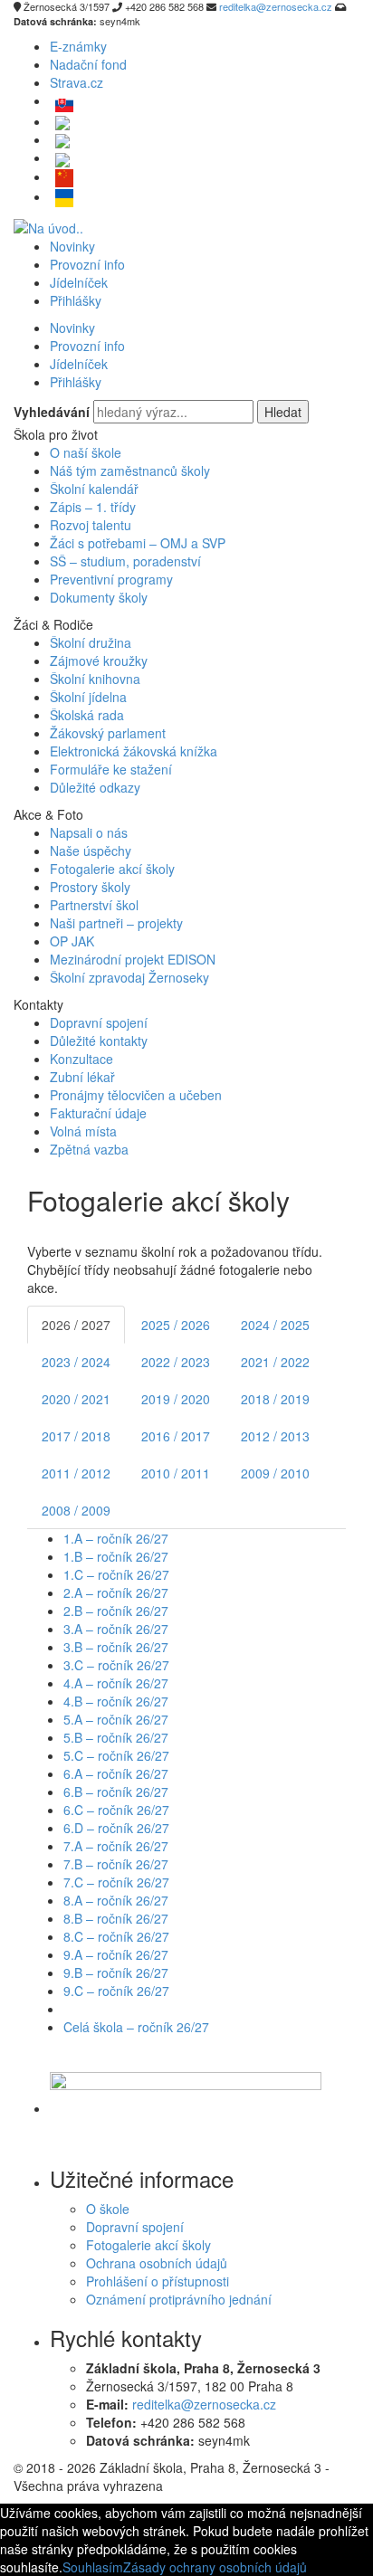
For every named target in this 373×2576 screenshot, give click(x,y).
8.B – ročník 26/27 (116, 1918)
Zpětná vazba (89, 1149)
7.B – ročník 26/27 (116, 1864)
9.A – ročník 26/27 (116, 1954)
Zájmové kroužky (99, 661)
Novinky (72, 246)
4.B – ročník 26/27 (116, 1701)
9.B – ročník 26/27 (116, 1972)
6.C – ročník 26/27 (116, 1810)
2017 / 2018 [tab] (76, 1436)
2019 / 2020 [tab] (176, 1399)
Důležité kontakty (99, 1041)
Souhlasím (93, 2567)
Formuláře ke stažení (111, 769)
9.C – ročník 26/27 (116, 1991)
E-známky (78, 46)
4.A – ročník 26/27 (116, 1683)
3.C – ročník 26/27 (116, 1665)
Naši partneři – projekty (116, 923)
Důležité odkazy (95, 787)
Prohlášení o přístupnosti (158, 2281)
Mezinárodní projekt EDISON (133, 959)
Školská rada (87, 715)
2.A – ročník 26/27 (116, 1592)
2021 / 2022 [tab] (275, 1362)
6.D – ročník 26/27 (116, 1828)
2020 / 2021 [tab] (76, 1399)
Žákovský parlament (108, 733)
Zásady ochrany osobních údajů (215, 2567)
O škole (108, 2209)
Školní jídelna (88, 697)
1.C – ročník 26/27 (116, 1574)
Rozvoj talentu (91, 525)
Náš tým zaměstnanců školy (130, 471)
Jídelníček (79, 282)
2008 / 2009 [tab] (76, 1510)
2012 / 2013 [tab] (275, 1436)
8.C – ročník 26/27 (116, 1936)
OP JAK (72, 941)
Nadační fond (88, 64)
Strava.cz (77, 82)
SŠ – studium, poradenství (125, 561)
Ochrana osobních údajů (157, 2263)
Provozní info (87, 264)
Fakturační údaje (98, 1113)
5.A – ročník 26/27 (116, 1719)
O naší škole (86, 452)
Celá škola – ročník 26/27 (136, 2027)
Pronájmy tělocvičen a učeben (136, 1095)
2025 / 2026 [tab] (176, 1325)
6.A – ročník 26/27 (116, 1773)
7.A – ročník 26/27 (116, 1846)
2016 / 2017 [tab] (176, 1436)
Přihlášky (76, 300)
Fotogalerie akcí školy (112, 869)
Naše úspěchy (91, 851)
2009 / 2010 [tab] (275, 1473)
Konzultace (81, 1059)
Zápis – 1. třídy (93, 507)
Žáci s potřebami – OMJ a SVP (138, 543)
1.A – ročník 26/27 (116, 1538)
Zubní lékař (82, 1077)
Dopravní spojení (99, 1022)
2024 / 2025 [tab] (275, 1325)
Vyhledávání (52, 412)
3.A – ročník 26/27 (116, 1629)
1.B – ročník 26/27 (116, 1556)
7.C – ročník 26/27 (116, 1882)
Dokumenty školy (99, 597)
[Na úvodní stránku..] (48, 225)
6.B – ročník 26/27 (116, 1792)
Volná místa (83, 1131)
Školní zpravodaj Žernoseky (129, 977)
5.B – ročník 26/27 (116, 1737)
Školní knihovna (95, 679)
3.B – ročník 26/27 (116, 1647)
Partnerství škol (94, 905)
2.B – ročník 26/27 (116, 1611)
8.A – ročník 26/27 (116, 1900)
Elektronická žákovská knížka (134, 751)
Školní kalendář (94, 489)
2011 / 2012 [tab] (76, 1473)
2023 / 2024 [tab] (76, 1362)
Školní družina (91, 642)
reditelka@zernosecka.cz (204, 2404)
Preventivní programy (111, 579)
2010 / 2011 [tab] (176, 1473)
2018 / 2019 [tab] (275, 1399)
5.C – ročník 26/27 (116, 1755)
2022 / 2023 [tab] (176, 1362)
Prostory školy (90, 887)
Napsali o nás (89, 832)
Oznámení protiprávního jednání (179, 2299)
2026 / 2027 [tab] (76, 1325)
